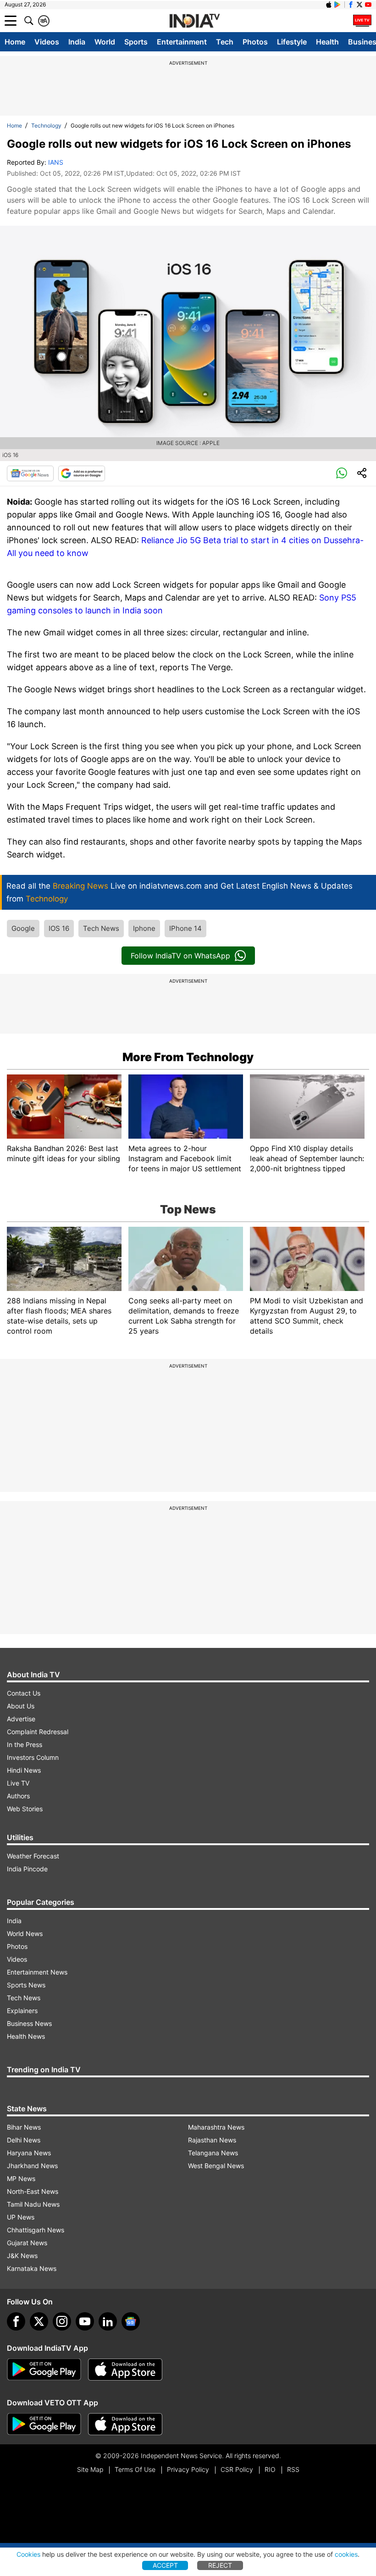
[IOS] (329, 5)
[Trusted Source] (82, 473)
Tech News (101, 928)
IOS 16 (59, 928)
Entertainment (182, 42)
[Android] (337, 5)
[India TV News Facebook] (351, 5)
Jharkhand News (32, 2166)
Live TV (18, 1783)
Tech (225, 42)
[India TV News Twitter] (359, 5)
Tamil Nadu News (33, 2204)
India (77, 42)
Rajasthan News (212, 2140)
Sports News (26, 1985)
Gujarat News (27, 2243)
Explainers (22, 2011)
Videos (47, 42)
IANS (56, 162)
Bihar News (24, 2127)
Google (23, 928)
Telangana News (213, 2153)
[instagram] (62, 2321)
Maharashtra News (216, 2127)
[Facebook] (16, 2321)
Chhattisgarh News (36, 2230)
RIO (270, 2469)
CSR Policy (237, 2469)
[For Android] (44, 2424)
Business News (29, 2023)
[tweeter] (39, 2321)
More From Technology (188, 1057)
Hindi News (24, 1770)
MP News (21, 2178)
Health (327, 42)
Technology (46, 125)
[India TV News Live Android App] (44, 2370)
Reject (220, 2565)
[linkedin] (108, 2321)
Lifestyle (292, 42)
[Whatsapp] (342, 473)
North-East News (33, 2191)
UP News (21, 2217)
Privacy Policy (188, 2469)
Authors (18, 1796)
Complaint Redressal (38, 1732)
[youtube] (85, 2321)
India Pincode (27, 1869)
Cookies (28, 2554)
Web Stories (25, 1809)
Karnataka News (32, 2268)
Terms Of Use (135, 2469)
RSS (293, 2469)
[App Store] (125, 2370)
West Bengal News (216, 2166)
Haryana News (29, 2153)
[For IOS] (125, 2424)
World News (25, 1933)
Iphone (144, 928)
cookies (346, 2554)
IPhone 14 (185, 928)
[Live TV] (362, 21)
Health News (26, 2036)
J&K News (22, 2256)
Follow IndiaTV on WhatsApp (180, 956)
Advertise (21, 1719)
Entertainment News (37, 1972)
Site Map (90, 2469)
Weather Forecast (33, 1856)
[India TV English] (194, 21)
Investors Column (33, 1757)
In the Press (25, 1744)
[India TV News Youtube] (368, 5)
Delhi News (24, 2140)
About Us (21, 1706)
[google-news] (131, 2321)
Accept (165, 2565)
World (105, 42)
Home (15, 42)
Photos (255, 42)
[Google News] (30, 473)
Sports (136, 42)
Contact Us (24, 1693)
